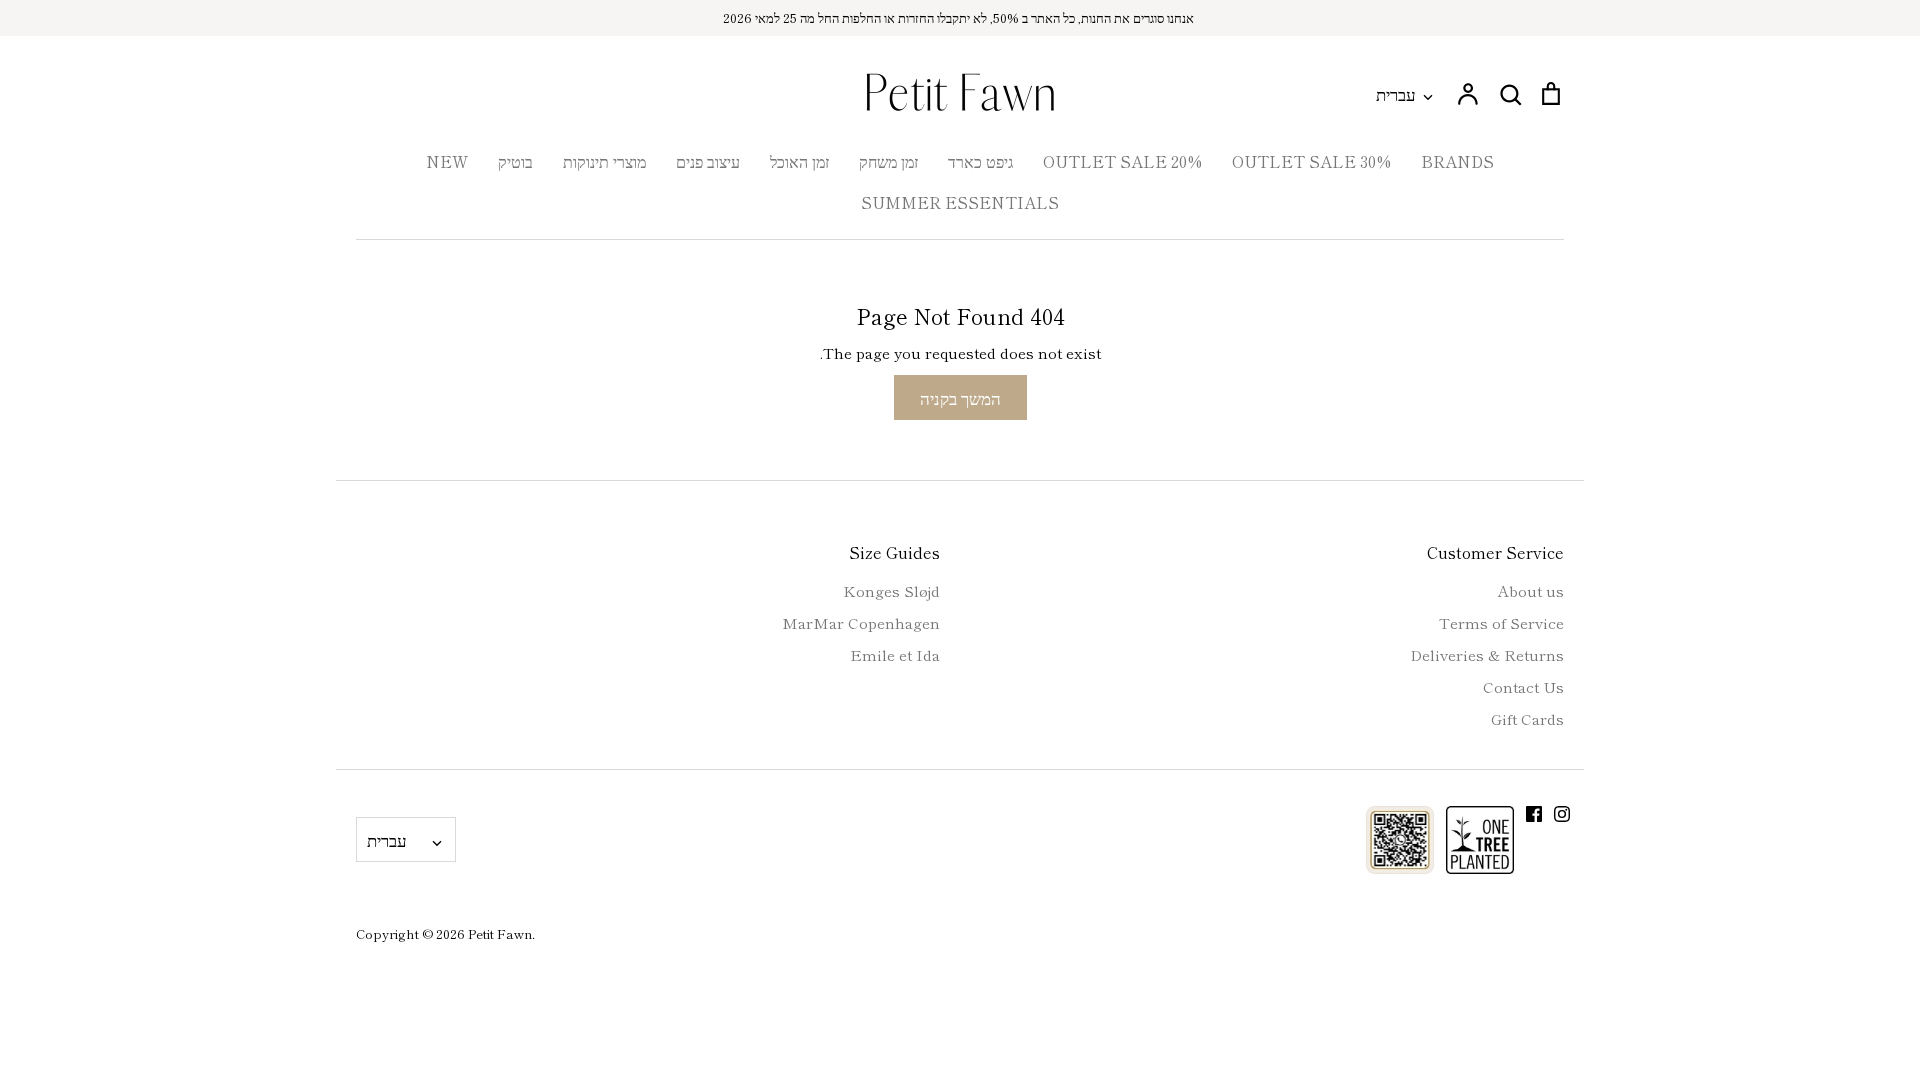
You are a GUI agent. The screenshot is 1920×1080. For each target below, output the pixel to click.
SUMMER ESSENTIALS (960, 202)
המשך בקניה (960, 397)
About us (1531, 590)
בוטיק (515, 161)
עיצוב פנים (708, 161)
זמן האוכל (799, 161)
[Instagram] (1562, 814)
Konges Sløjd (891, 590)
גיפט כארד (980, 161)
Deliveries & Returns (1487, 654)
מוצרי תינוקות (604, 161)
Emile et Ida (895, 654)
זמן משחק (888, 161)
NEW (447, 161)
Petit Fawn (500, 933)
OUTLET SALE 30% (1311, 161)
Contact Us (1523, 686)
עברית (1396, 93)
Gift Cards (1527, 718)
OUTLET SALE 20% (1122, 161)
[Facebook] (1534, 814)
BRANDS (1457, 161)
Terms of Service (1501, 622)
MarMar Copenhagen (861, 622)
